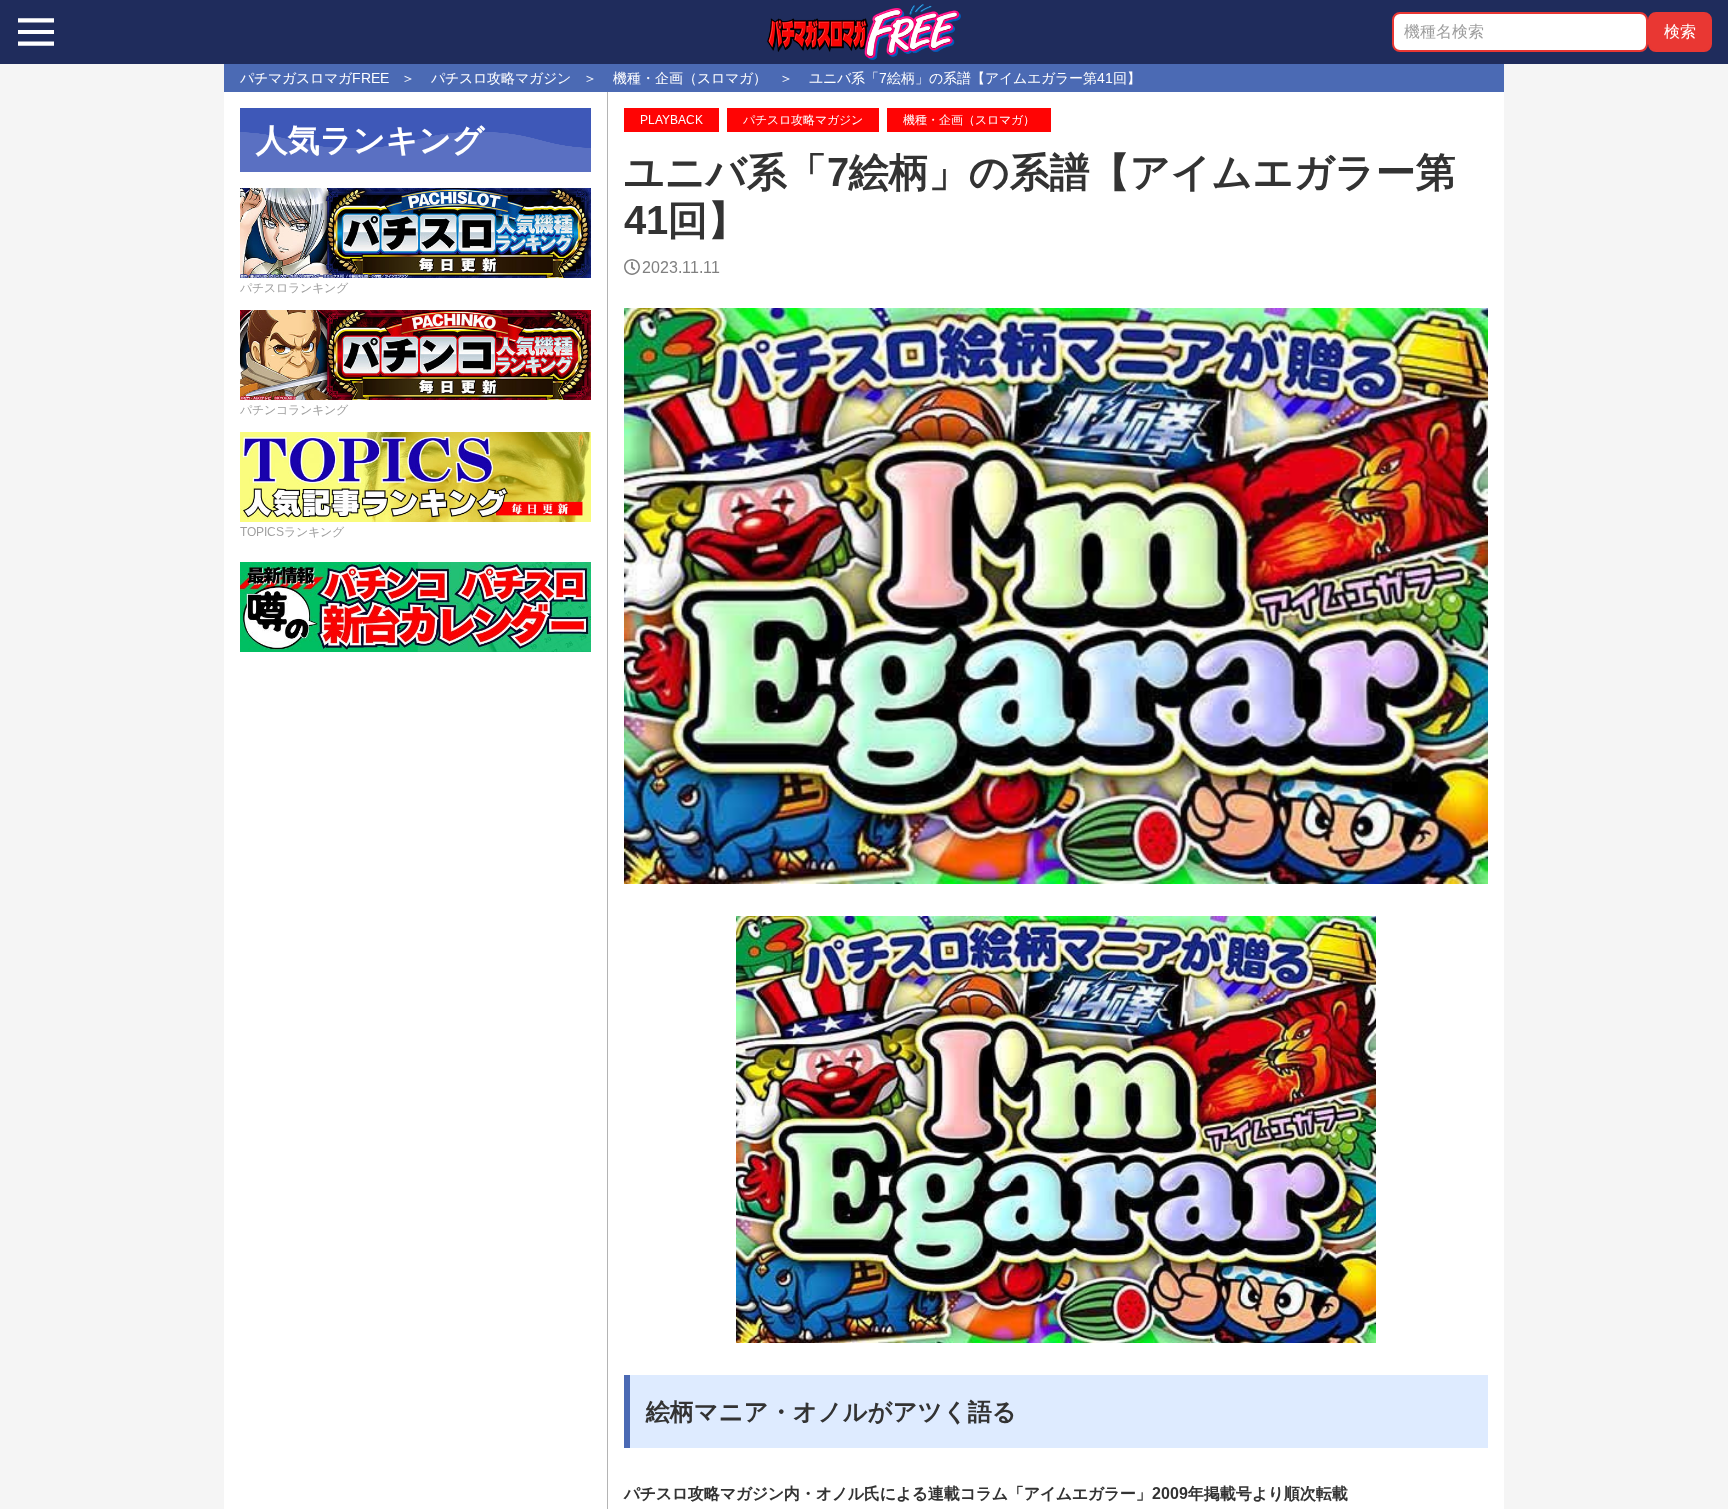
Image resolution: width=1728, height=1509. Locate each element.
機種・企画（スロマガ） (969, 120)
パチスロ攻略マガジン (803, 120)
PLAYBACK (671, 120)
